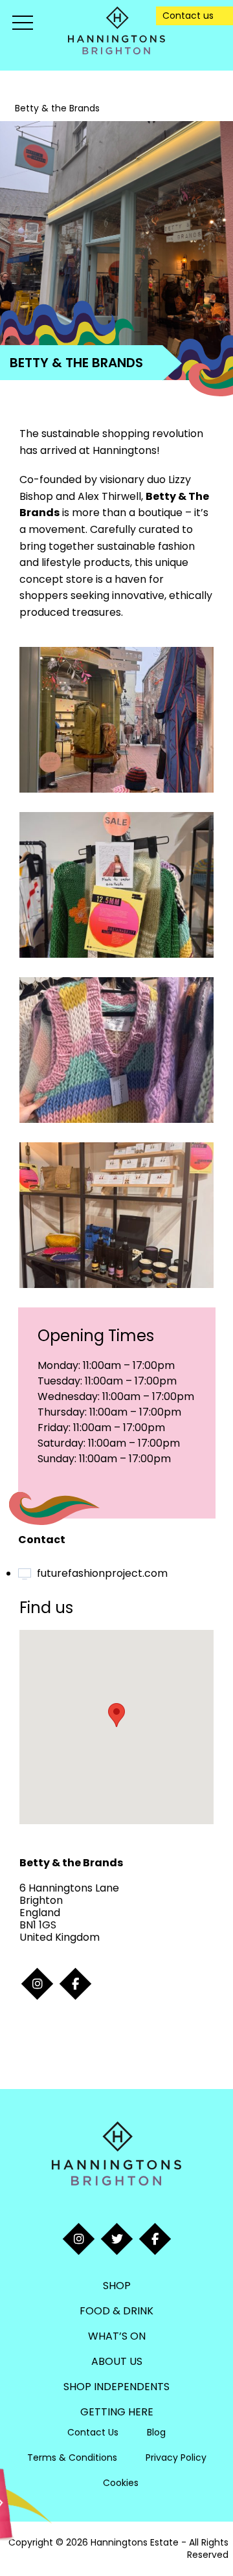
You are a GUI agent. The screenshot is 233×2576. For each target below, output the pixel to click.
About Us (117, 2361)
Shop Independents (116, 2387)
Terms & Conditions (72, 2457)
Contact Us (93, 2432)
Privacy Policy (176, 2457)
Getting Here (117, 2412)
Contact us (188, 16)
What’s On (117, 2336)
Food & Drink (116, 2311)
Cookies (121, 2483)
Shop (117, 2286)
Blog (156, 2432)
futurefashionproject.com (102, 1573)
